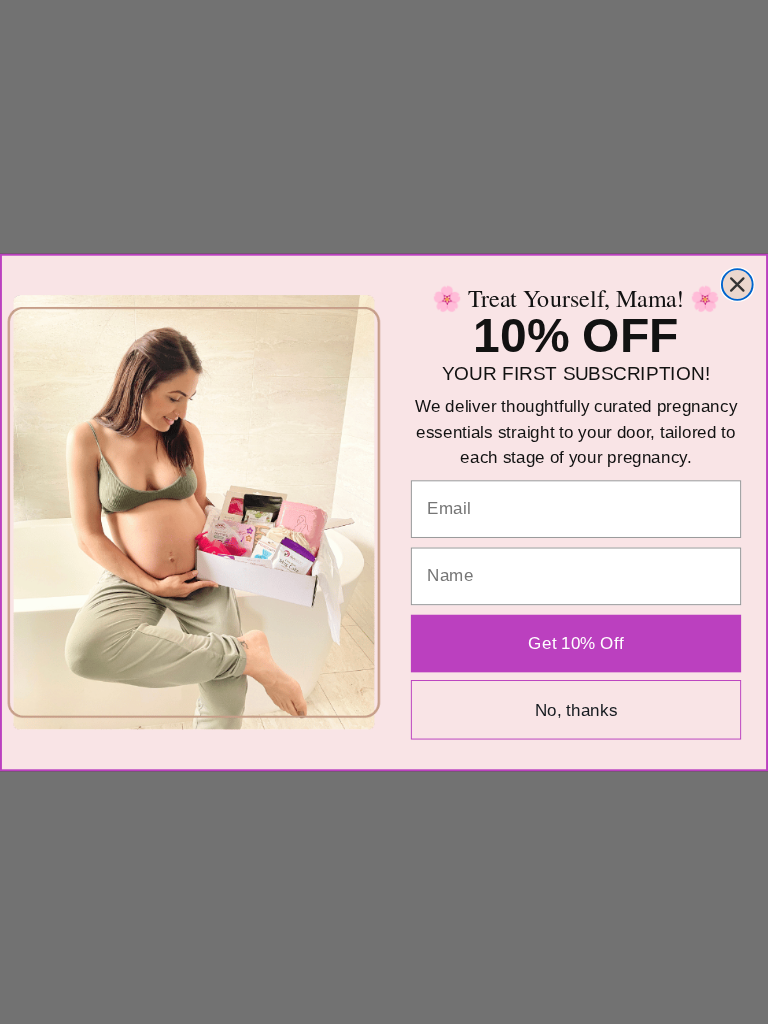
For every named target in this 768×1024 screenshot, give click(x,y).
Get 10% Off (575, 642)
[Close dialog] (737, 284)
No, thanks (576, 709)
